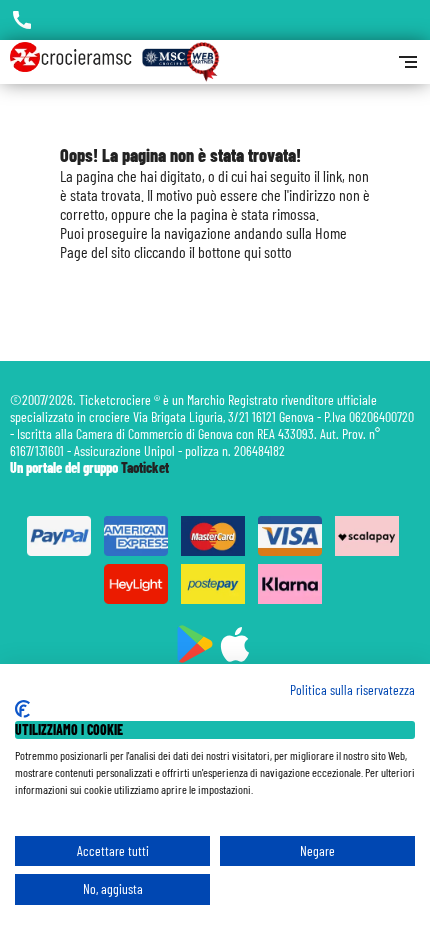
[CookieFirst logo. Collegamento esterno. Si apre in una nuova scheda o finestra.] (22, 709)
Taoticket (145, 467)
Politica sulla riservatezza (352, 689)
